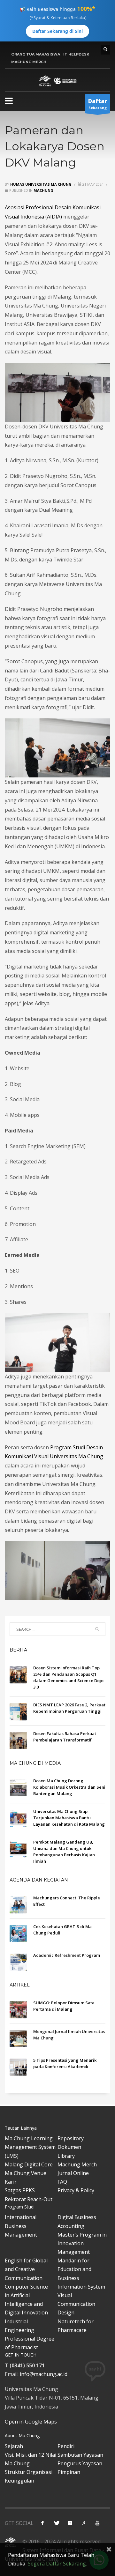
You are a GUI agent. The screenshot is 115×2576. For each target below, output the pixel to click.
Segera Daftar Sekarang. (57, 2564)
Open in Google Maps (31, 2422)
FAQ (62, 2182)
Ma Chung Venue (26, 2173)
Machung (43, 190)
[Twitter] (56, 2523)
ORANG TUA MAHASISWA (36, 54)
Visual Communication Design (76, 2304)
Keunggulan (19, 2481)
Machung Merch (77, 2164)
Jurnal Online (73, 2173)
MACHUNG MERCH (29, 62)
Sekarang (98, 104)
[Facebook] (42, 2523)
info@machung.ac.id (44, 2374)
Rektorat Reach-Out (29, 2199)
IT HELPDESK (76, 54)
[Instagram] (70, 2523)
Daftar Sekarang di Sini (57, 31)
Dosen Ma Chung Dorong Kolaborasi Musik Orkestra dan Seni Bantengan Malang (69, 1787)
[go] (97, 1629)
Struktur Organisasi (29, 2472)
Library (66, 2156)
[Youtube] (97, 2523)
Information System (81, 2287)
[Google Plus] (84, 2523)
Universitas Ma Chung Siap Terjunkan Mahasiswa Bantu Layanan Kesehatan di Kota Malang (69, 1818)
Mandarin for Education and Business (74, 2269)
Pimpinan (69, 2472)
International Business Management (21, 2226)
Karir (11, 2182)
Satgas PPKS (20, 2190)
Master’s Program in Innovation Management (82, 2243)
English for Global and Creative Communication (26, 2269)
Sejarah (14, 2446)
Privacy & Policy (76, 2190)
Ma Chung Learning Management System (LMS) (30, 2147)
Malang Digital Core (29, 2164)
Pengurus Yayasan (80, 2463)
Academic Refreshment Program (67, 1955)
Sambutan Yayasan (80, 2455)
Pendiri (66, 2446)
